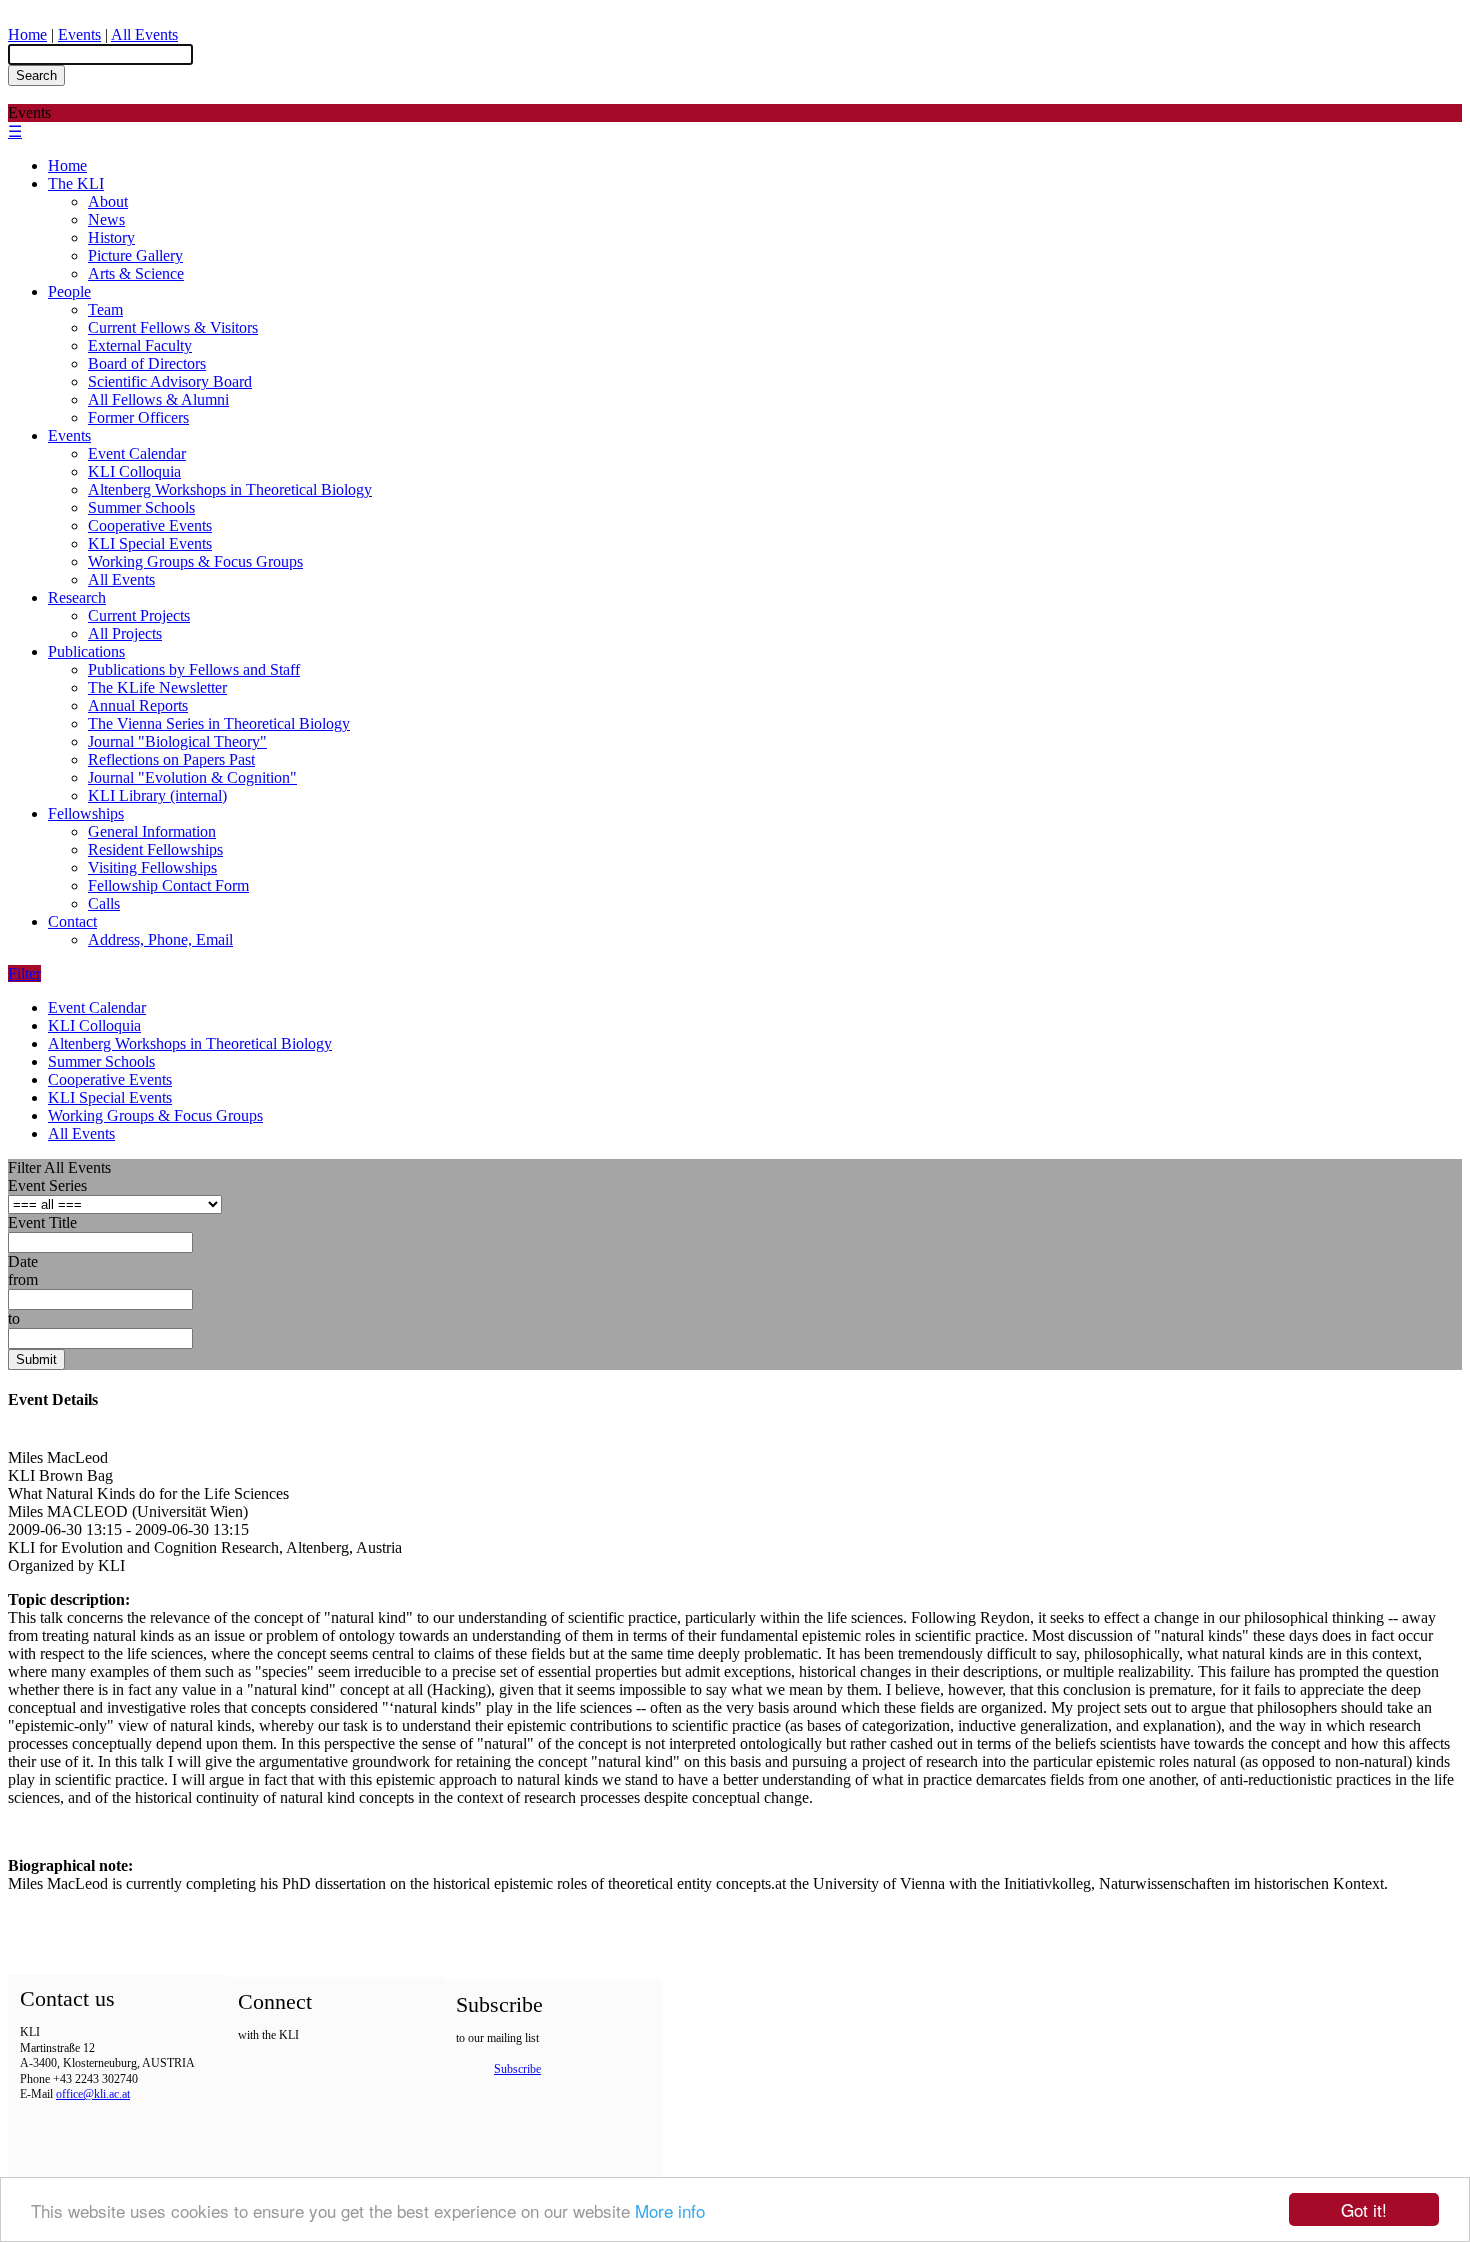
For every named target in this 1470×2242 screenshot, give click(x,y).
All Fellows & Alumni (158, 399)
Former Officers (138, 417)
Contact (72, 921)
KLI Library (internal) (157, 795)
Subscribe (517, 2069)
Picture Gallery (135, 255)
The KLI (76, 183)
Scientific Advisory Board (170, 381)
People (69, 291)
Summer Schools (141, 507)
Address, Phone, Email (160, 939)
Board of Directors (147, 363)
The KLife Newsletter (157, 687)
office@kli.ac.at (93, 2094)
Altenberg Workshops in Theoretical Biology (230, 489)
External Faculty (140, 345)
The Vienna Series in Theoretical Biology (219, 723)
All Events (144, 34)
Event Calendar (137, 453)
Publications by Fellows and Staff (194, 669)
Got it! (1364, 2209)
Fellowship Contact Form (168, 885)
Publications (86, 651)
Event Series (47, 1185)
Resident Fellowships (155, 849)
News (106, 219)
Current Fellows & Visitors (173, 327)
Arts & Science (136, 273)
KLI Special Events (150, 543)
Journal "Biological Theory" (177, 741)
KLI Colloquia (134, 471)
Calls (104, 903)
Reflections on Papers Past (171, 759)
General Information (152, 831)
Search (36, 75)
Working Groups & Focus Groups (195, 561)
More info (670, 2210)
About (108, 201)
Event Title (42, 1222)
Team (105, 309)
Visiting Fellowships (152, 867)
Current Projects (139, 615)
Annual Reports (138, 705)
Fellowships (86, 813)
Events (79, 34)
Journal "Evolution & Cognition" (192, 777)
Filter (24, 973)
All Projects (125, 633)
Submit (36, 1359)
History (111, 237)
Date (23, 1261)
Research (77, 597)
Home (27, 34)
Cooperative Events (150, 525)
